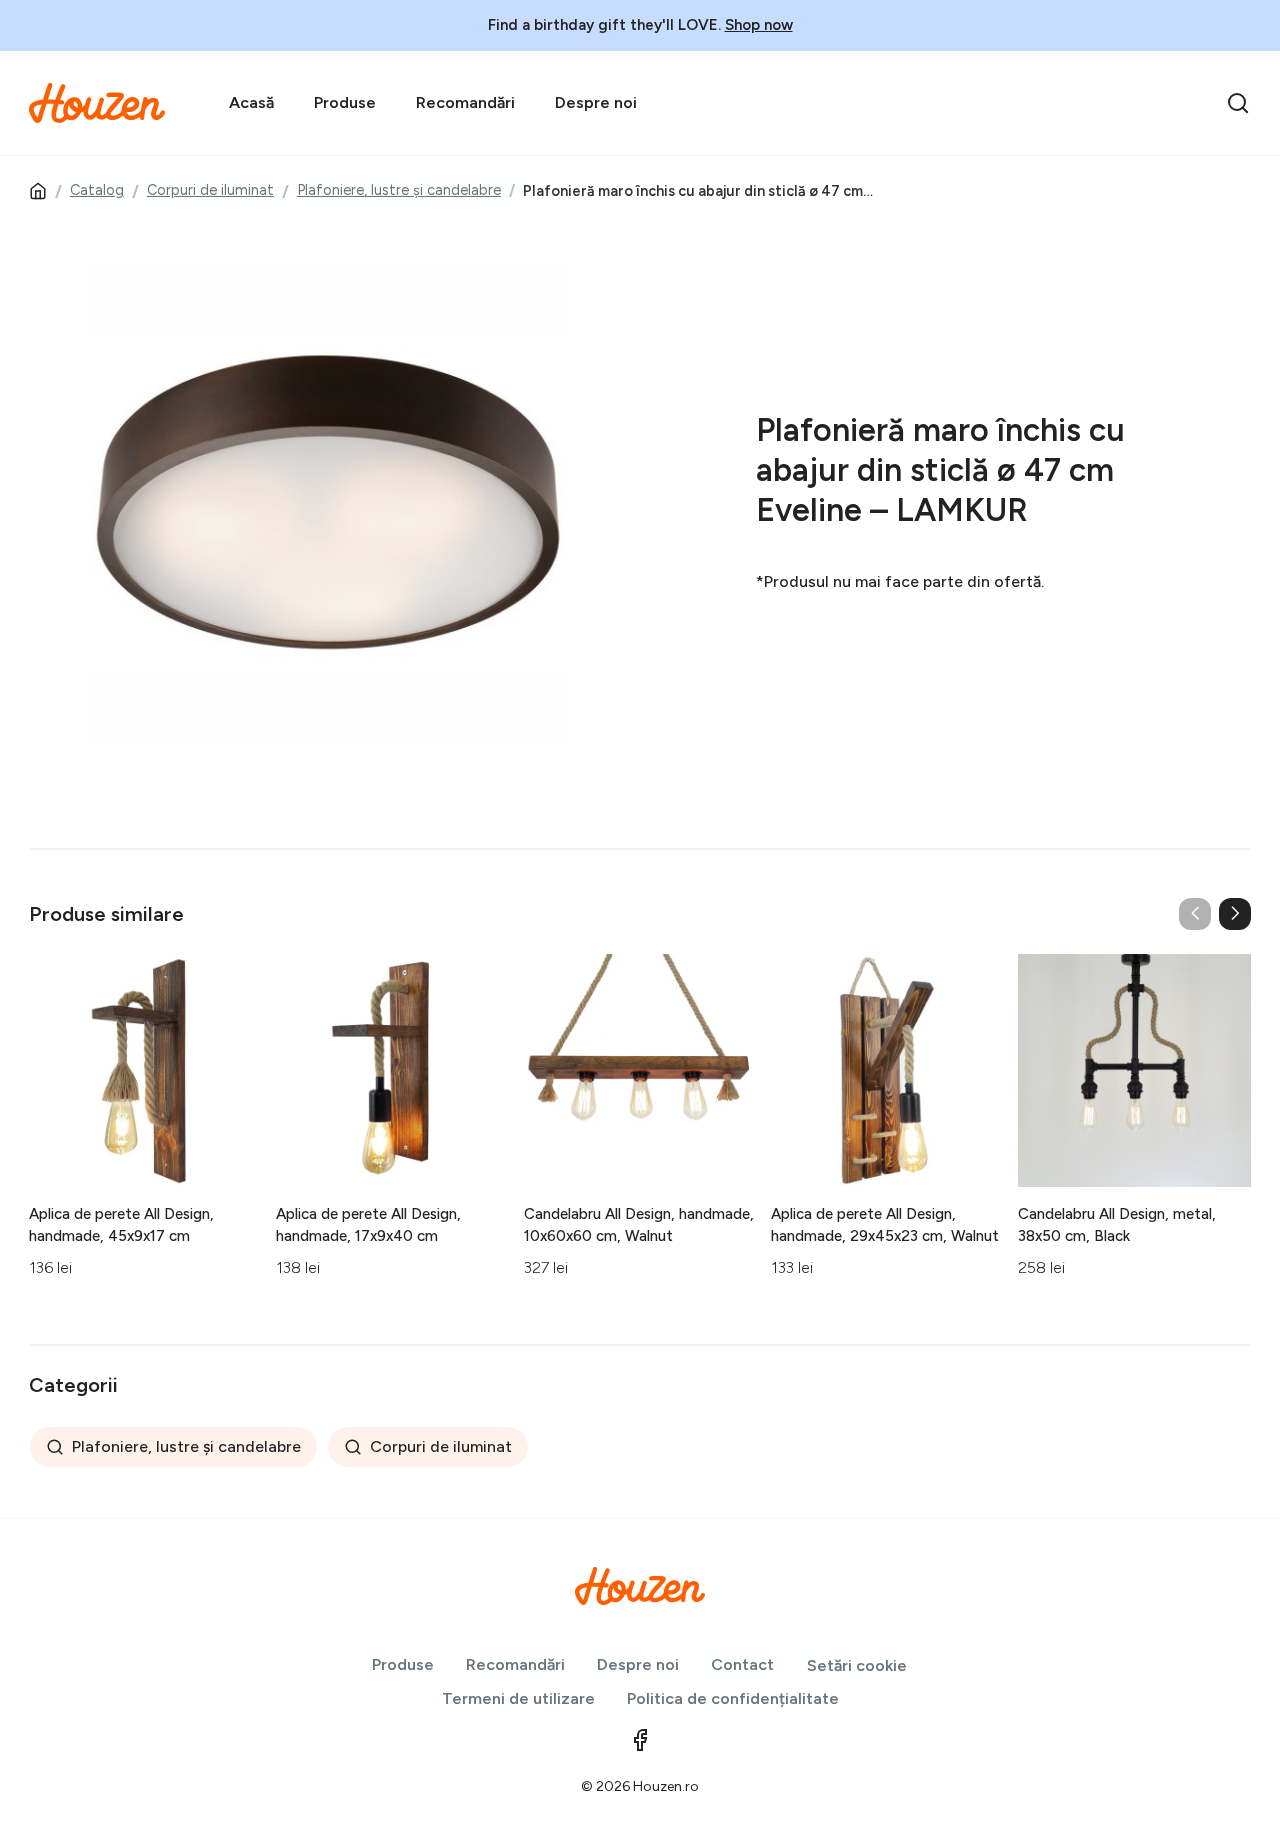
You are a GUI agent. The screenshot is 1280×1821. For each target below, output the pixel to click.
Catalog (97, 190)
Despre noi (596, 102)
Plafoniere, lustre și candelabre (399, 190)
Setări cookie (857, 1665)
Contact (742, 1664)
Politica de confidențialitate (733, 1698)
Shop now (759, 25)
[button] (1235, 914)
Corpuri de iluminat (210, 190)
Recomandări (465, 102)
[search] (1238, 103)
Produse (345, 102)
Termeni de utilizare (518, 1698)
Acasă (251, 102)
